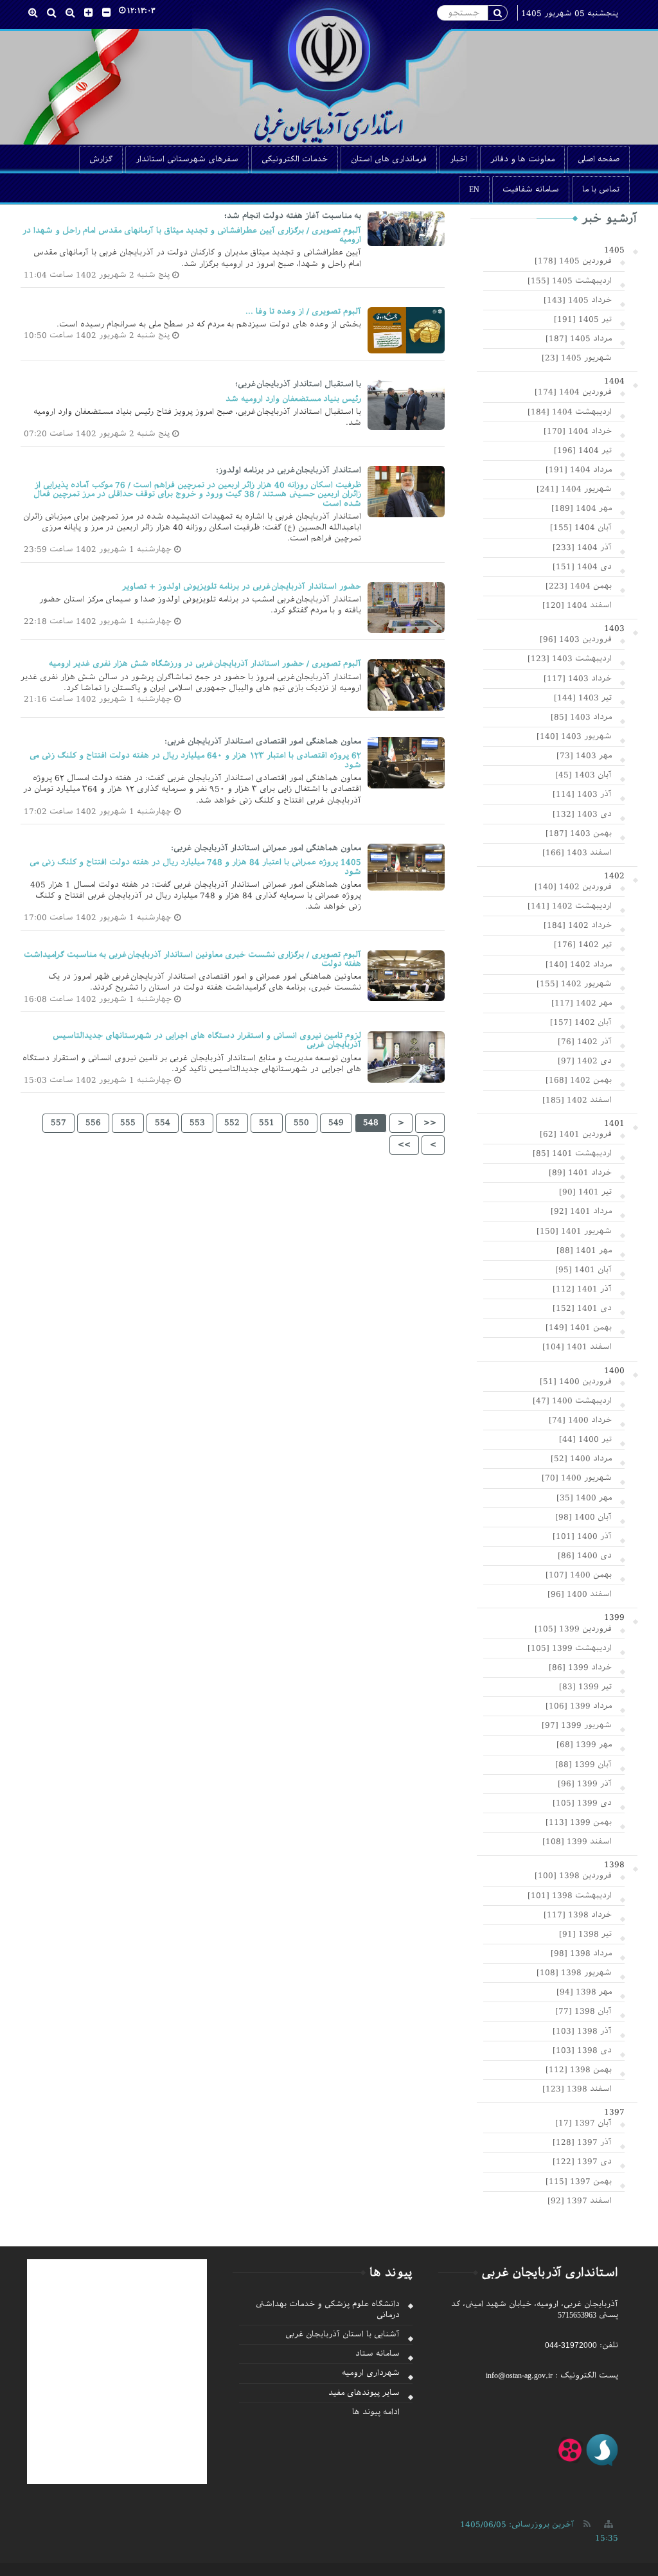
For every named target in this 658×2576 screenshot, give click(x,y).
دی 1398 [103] (582, 2050)
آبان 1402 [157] (581, 1022)
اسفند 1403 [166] (577, 853)
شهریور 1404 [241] (574, 489)
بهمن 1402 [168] (579, 1080)
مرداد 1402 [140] (579, 964)
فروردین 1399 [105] (573, 1629)
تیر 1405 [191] (583, 319)
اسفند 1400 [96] (580, 1594)
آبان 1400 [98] (583, 1517)
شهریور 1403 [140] (574, 736)
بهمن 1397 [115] (579, 2181)
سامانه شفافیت (531, 190)
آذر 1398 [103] (582, 2031)
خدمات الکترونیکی (295, 159)
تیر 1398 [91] (585, 1934)
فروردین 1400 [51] (576, 1381)
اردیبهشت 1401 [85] (572, 1153)
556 (93, 1123)
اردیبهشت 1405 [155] (570, 281)
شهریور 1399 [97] (577, 1725)
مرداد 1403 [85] (581, 717)
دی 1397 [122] (582, 2162)
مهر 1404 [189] (582, 508)
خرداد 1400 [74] (580, 1420)
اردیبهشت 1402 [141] (570, 906)
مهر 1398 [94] (584, 1992)
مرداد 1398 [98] (581, 1953)
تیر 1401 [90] (585, 1192)
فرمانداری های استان (389, 159)
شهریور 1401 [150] (574, 1231)
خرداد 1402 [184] (578, 925)
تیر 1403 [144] (583, 698)
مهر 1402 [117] (582, 1003)
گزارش (101, 159)
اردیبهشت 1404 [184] (570, 412)
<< (430, 1123)
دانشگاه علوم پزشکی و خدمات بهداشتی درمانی (328, 2310)
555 (128, 1123)
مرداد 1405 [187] (579, 339)
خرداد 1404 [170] (578, 431)
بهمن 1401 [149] (579, 1328)
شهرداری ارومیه (371, 2373)
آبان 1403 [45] (583, 775)
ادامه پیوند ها (376, 2412)
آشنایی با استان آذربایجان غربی (342, 2334)
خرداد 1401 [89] (580, 1173)
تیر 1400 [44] (585, 1439)
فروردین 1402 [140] (573, 887)
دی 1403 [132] (582, 814)
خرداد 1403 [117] (578, 679)
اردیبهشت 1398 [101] (570, 1896)
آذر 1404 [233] (582, 547)
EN (474, 190)
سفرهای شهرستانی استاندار (187, 159)
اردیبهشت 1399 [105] (570, 1648)
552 (232, 1123)
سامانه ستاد (378, 2354)
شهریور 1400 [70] (577, 1478)
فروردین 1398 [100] (573, 1876)
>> (404, 1144)
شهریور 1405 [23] (577, 358)
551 (267, 1123)
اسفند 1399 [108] (577, 1842)
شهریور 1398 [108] (574, 1973)
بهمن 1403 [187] (579, 833)
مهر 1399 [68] (584, 1745)
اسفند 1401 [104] (577, 1347)
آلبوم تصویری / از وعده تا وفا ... (303, 312)
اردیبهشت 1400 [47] (572, 1401)
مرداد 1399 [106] (579, 1706)
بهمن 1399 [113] (579, 1822)
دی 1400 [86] (585, 1556)
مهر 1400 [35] (584, 1498)
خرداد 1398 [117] (578, 1915)
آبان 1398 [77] (583, 2011)
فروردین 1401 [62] (576, 1134)
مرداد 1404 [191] (579, 470)
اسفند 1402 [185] (577, 1100)
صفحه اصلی (599, 159)
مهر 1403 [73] (584, 756)
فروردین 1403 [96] (576, 639)
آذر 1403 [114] (582, 794)
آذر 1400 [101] (582, 1536)
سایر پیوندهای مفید (364, 2393)
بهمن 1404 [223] (579, 586)
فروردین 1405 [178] (573, 261)
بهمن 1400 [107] (579, 1575)
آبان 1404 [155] (581, 528)
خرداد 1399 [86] (580, 1667)
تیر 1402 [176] (583, 945)
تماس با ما (601, 190)
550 (301, 1123)
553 (197, 1123)
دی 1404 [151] (582, 567)
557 (58, 1123)
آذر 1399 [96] (585, 1784)
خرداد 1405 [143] (578, 300)
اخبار (458, 159)
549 (336, 1123)
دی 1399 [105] (582, 1803)
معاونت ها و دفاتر (522, 159)
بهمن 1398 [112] (579, 2070)
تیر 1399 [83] (585, 1687)
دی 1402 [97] (585, 1061)
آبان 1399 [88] (583, 1764)
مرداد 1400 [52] (581, 1459)
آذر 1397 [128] (582, 2142)
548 (371, 1123)
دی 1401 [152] (582, 1308)
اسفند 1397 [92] (580, 2201)
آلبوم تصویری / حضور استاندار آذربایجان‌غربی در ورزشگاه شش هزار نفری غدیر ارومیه (205, 664)
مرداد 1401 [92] (581, 1211)
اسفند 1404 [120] (577, 605)
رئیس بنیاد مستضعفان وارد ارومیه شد (293, 399)
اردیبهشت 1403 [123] (570, 659)
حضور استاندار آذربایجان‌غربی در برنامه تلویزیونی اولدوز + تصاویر (242, 587)
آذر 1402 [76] (585, 1042)
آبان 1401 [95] (583, 1270)
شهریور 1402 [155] (574, 984)
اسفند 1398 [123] (577, 2089)
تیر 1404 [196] (583, 450)
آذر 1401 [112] (582, 1289)
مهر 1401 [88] (584, 1250)
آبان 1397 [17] (583, 2123)
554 (163, 1123)
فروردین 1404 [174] (573, 392)
